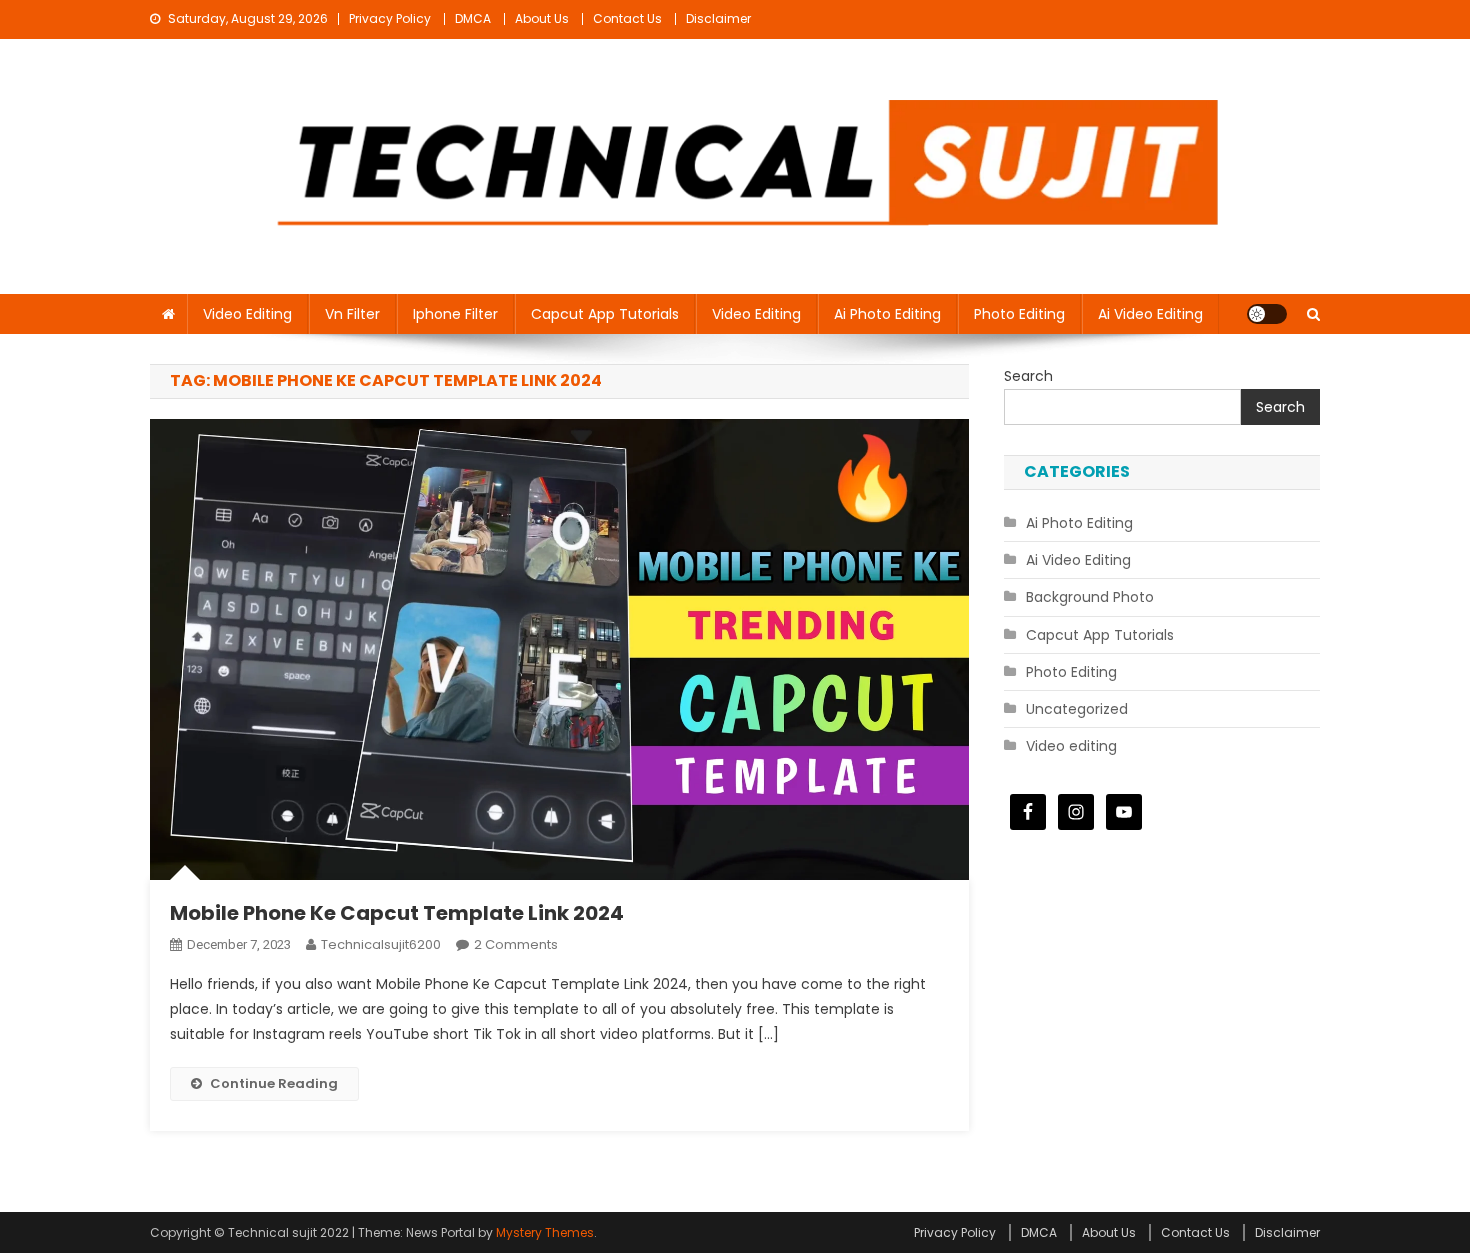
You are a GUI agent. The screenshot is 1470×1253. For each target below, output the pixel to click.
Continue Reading (274, 1083)
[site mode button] (1267, 314)
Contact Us (627, 18)
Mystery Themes (545, 1232)
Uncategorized (1077, 709)
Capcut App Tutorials (605, 314)
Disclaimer (718, 18)
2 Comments (516, 944)
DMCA (473, 18)
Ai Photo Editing (887, 314)
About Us (542, 18)
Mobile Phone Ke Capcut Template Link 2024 (397, 913)
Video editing (247, 314)
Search (1028, 376)
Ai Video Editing (1150, 314)
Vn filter (352, 314)
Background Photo (1090, 597)
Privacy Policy (390, 18)
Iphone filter (455, 314)
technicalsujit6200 (381, 944)
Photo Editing (1019, 314)
